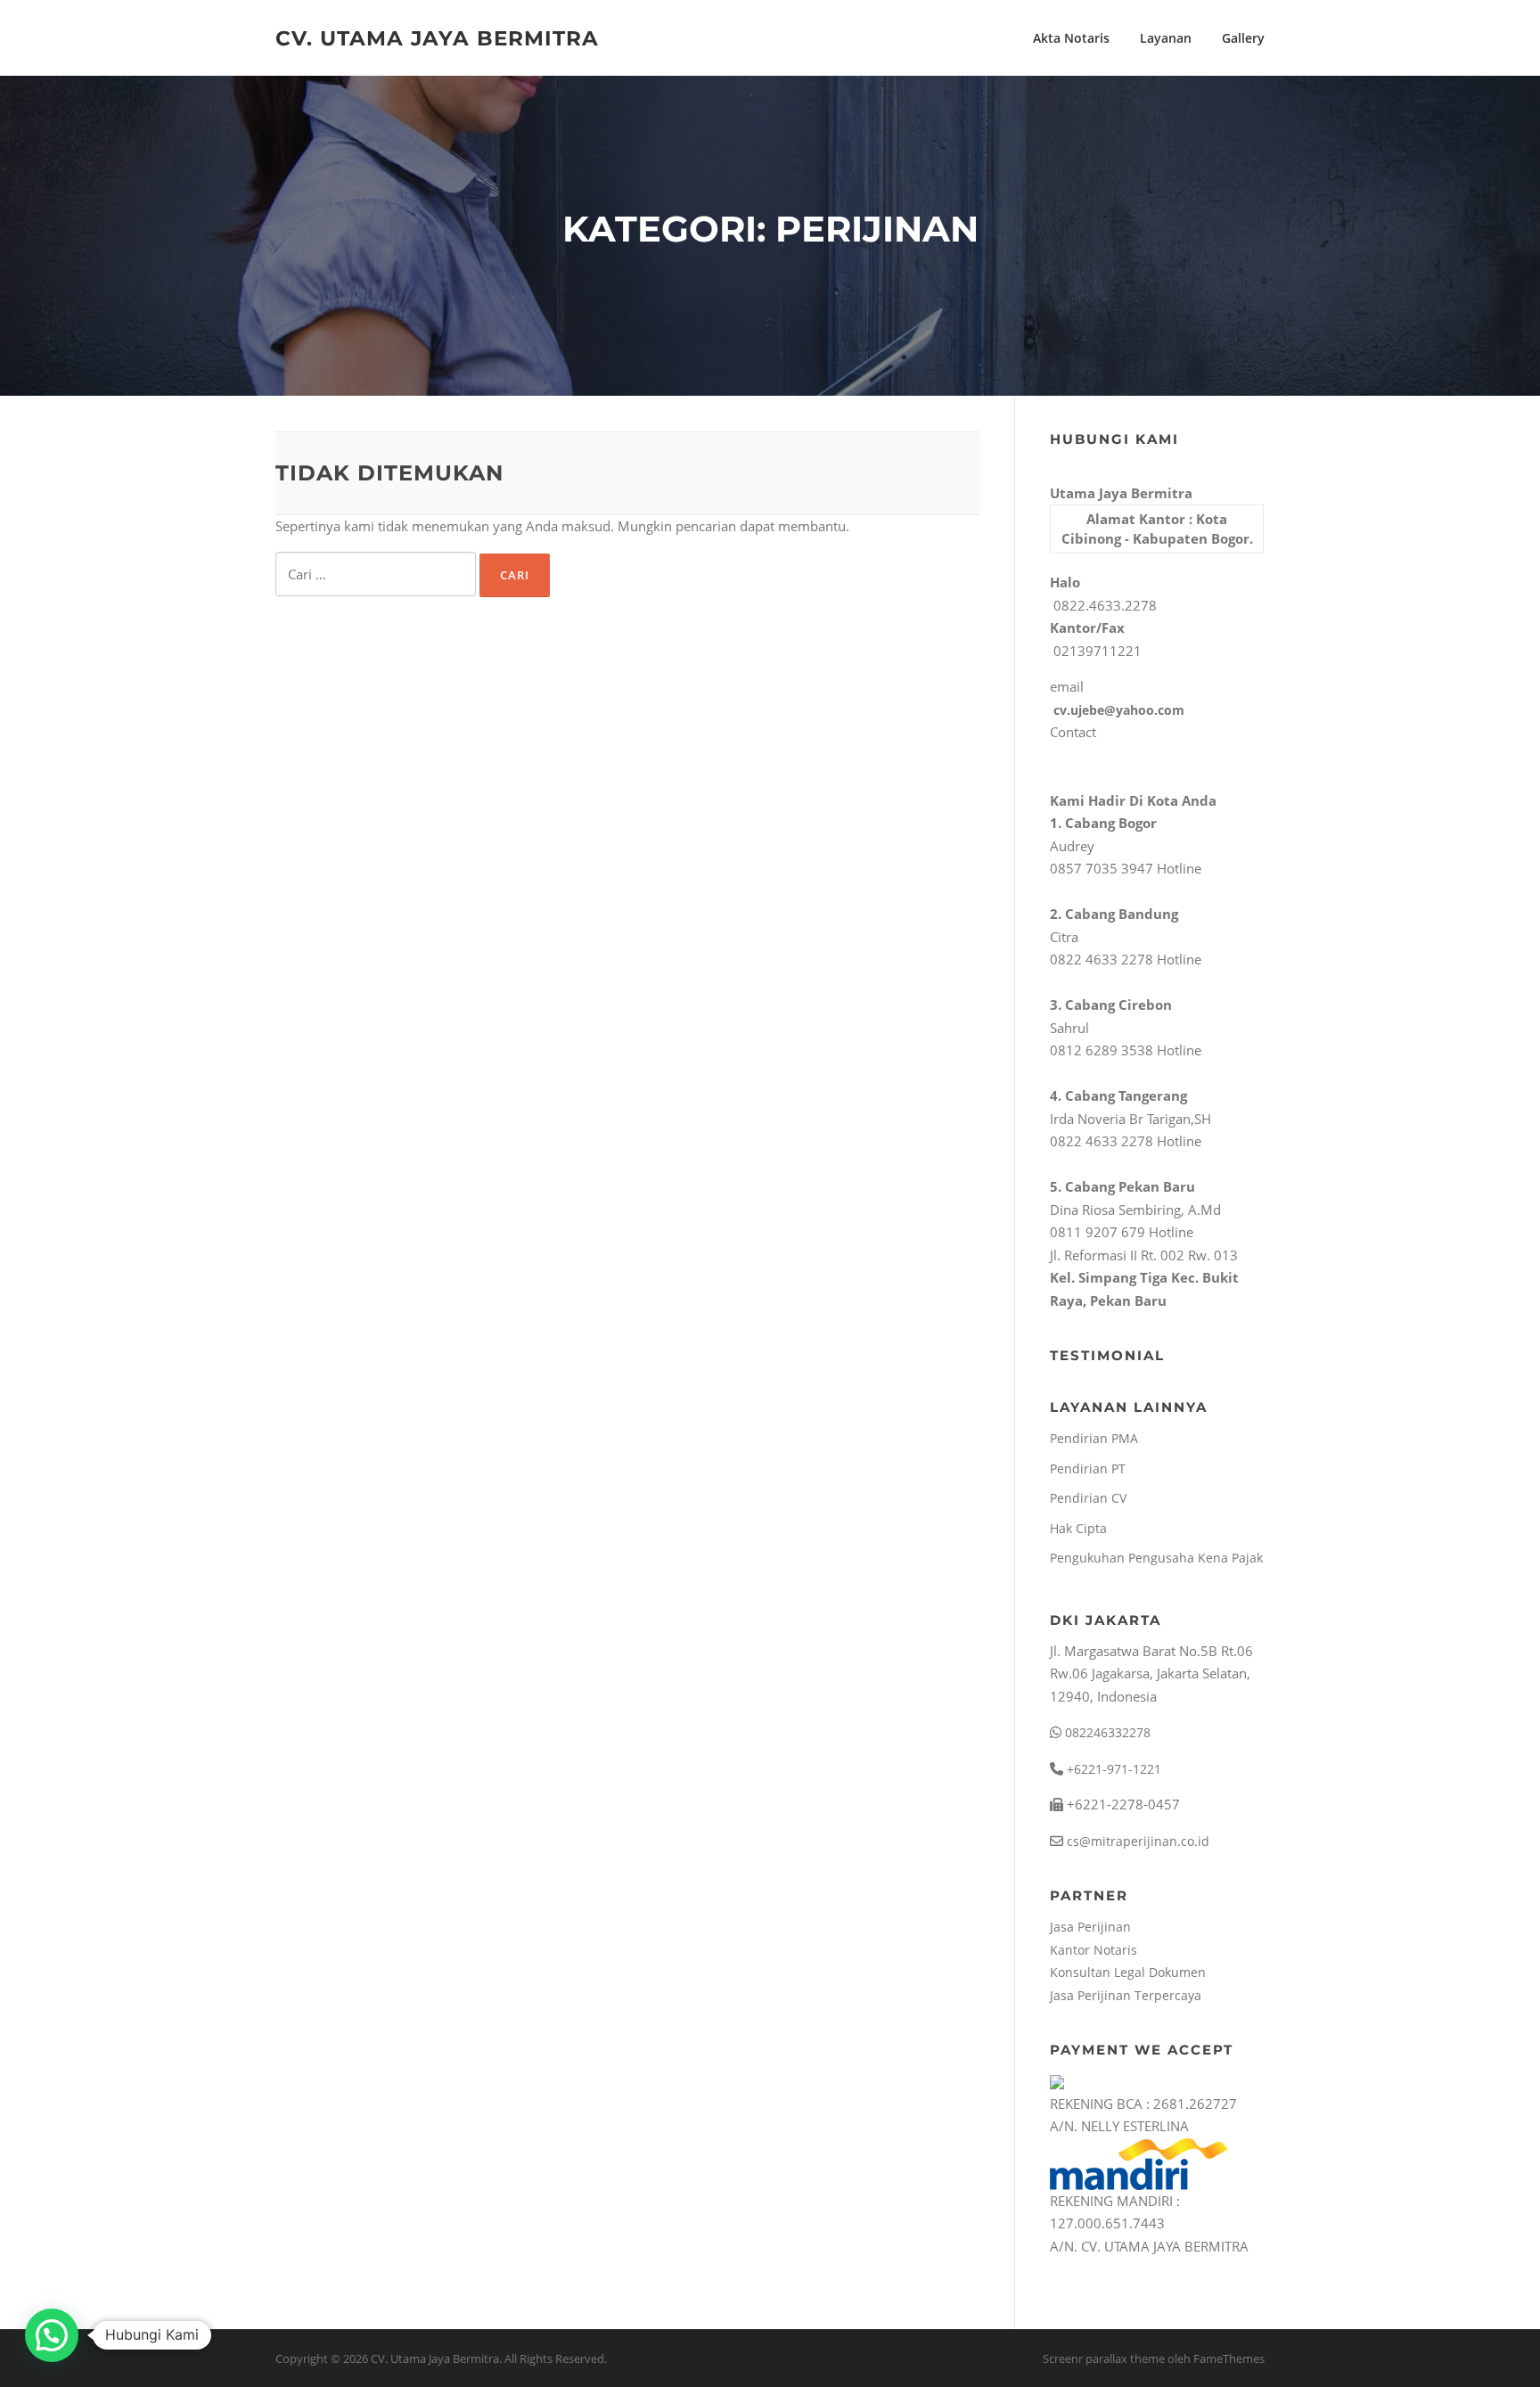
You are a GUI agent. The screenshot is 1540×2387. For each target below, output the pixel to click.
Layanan (1166, 38)
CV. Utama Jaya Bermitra (437, 37)
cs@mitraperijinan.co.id (1136, 1841)
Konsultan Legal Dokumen (1128, 1972)
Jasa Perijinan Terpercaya (1126, 1995)
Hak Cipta (1078, 1528)
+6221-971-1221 (1112, 1769)
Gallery (1243, 38)
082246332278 (1106, 1732)
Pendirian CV (1088, 1498)
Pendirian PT (1088, 1468)
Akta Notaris (1071, 38)
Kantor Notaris (1094, 1950)
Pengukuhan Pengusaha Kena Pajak (1156, 1558)
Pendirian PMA (1094, 1438)
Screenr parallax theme (1104, 2358)
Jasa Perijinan (1090, 1927)
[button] (52, 2335)
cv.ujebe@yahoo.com (1117, 710)
